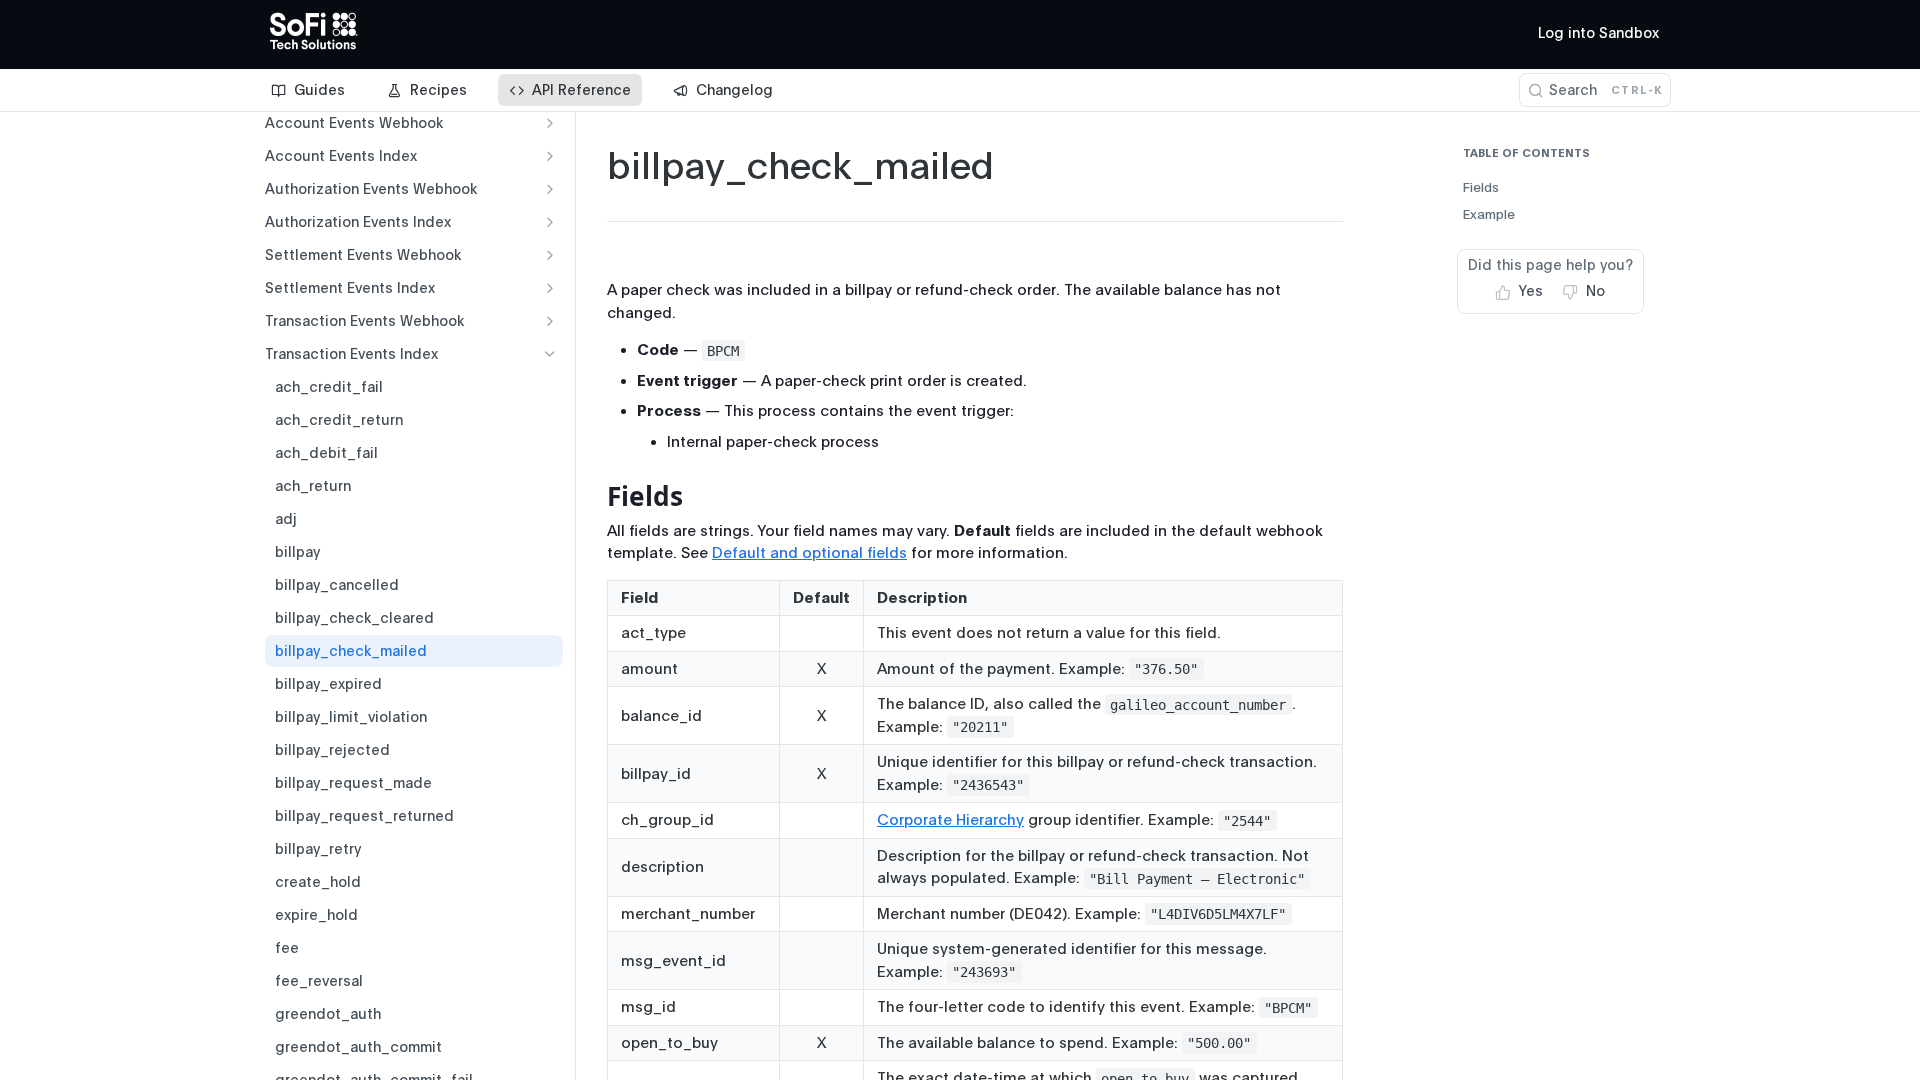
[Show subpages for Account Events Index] (550, 156)
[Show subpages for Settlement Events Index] (550, 288)
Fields (1481, 187)
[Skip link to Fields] (593, 496)
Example (1489, 214)
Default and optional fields (809, 553)
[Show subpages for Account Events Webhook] (550, 123)
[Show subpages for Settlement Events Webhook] (550, 255)
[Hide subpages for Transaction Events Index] (550, 354)
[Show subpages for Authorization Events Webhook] (550, 189)
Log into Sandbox (1598, 33)
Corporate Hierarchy (950, 820)
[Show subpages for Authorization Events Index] (550, 222)
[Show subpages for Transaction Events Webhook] (550, 321)
